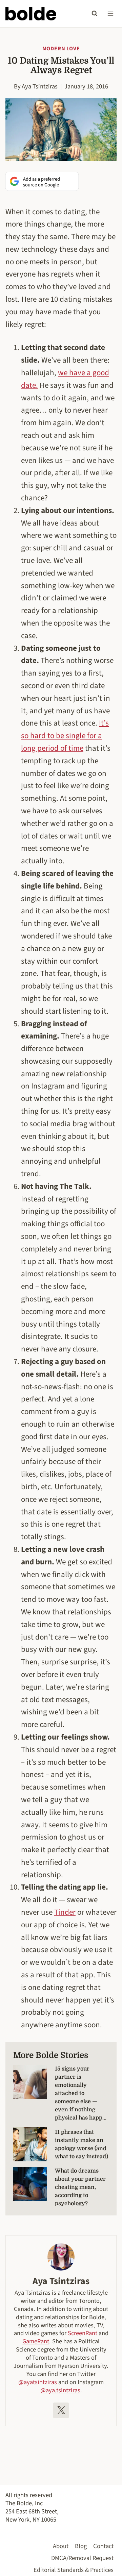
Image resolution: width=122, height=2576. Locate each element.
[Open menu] (110, 13)
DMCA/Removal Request (82, 2558)
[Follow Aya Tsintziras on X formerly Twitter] (61, 2410)
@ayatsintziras (38, 2382)
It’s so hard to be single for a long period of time (65, 736)
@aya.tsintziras (60, 2390)
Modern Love (61, 49)
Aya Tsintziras (40, 86)
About (61, 2546)
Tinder (65, 1912)
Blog (81, 2546)
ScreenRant (83, 2333)
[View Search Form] (95, 14)
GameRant (36, 2341)
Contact (103, 2546)
